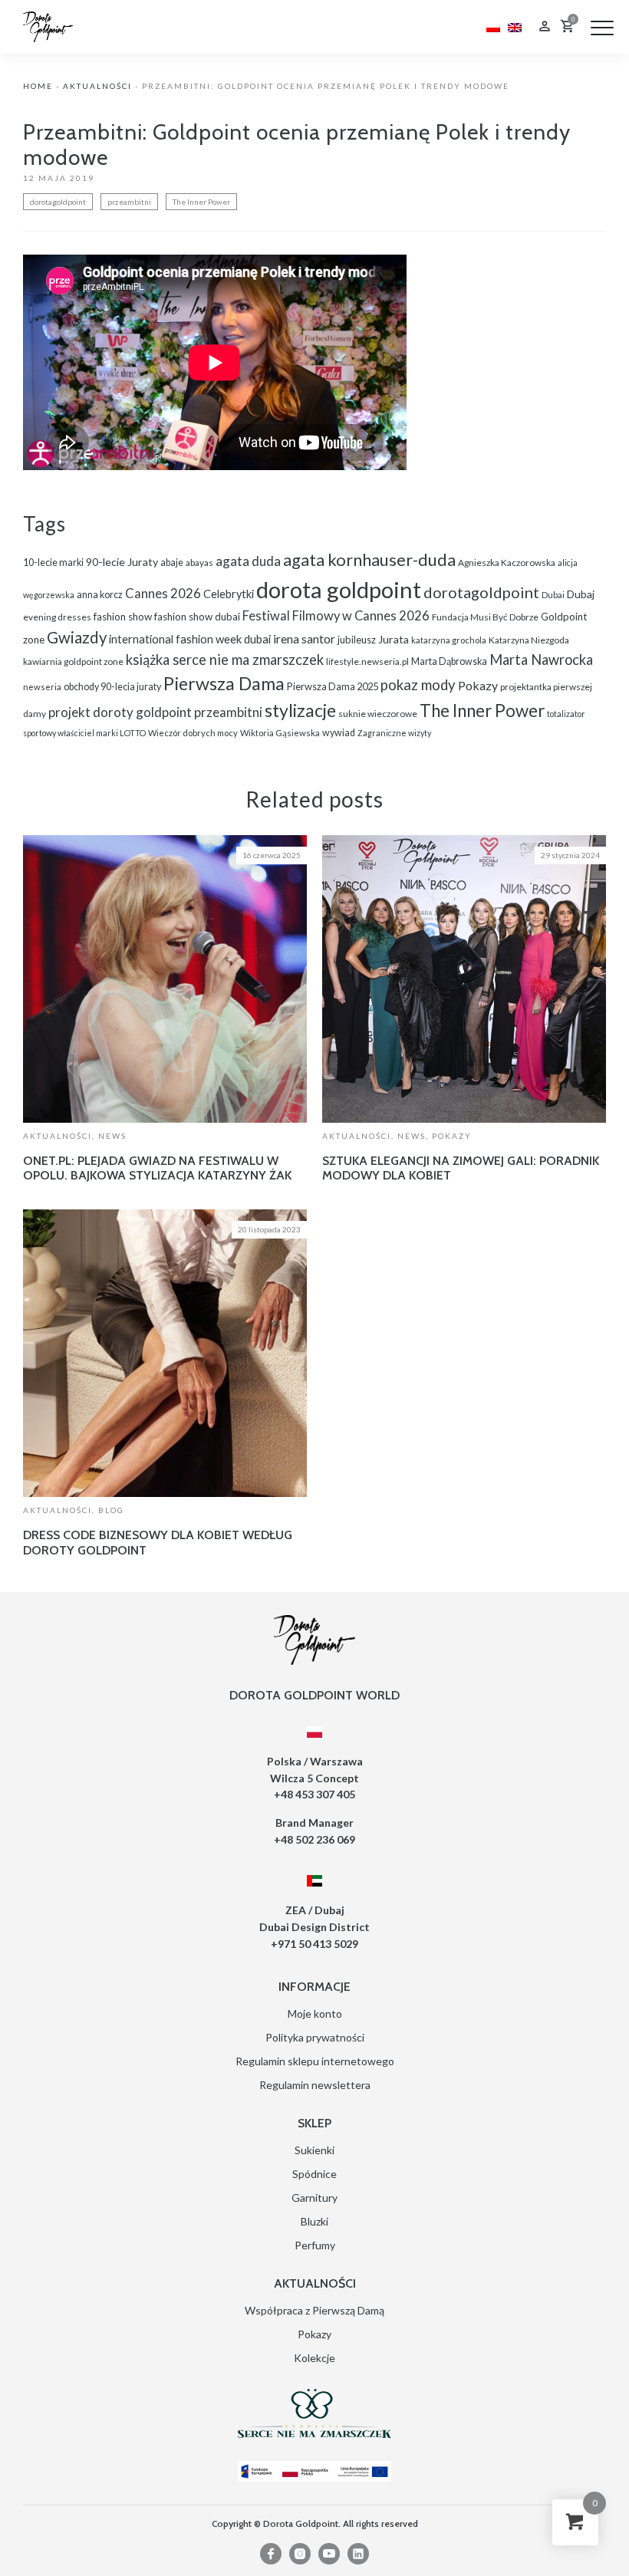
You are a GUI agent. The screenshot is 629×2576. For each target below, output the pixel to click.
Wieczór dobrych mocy (193, 733)
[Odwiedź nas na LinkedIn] (358, 2554)
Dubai (553, 595)
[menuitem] (493, 26)
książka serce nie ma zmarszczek (225, 660)
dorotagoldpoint (58, 202)
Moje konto (315, 2013)
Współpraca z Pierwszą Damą (314, 2310)
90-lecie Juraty (122, 562)
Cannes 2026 (163, 593)
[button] (602, 28)
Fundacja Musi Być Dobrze (485, 617)
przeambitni (129, 202)
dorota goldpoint (339, 589)
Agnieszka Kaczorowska (507, 563)
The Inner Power (201, 202)
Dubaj (581, 594)
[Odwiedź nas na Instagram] (300, 2554)
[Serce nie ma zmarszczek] (314, 2413)
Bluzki (314, 2221)
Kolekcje (314, 2358)
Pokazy (478, 685)
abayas (199, 563)
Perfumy (315, 2245)
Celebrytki (229, 594)
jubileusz (357, 640)
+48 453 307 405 (314, 1794)
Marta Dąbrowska (449, 661)
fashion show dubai (197, 617)
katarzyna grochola (449, 640)
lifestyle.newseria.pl (367, 661)
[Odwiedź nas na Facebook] (271, 2554)
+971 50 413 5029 (314, 1944)
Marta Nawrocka (541, 660)
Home (38, 86)
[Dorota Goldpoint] (48, 26)
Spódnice (314, 2174)
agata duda (248, 561)
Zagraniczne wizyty (394, 733)
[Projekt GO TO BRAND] (314, 2471)
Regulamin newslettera (315, 2085)
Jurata (394, 639)
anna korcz (100, 595)
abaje (172, 563)
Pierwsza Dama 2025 (333, 686)
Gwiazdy (77, 637)
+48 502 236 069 (314, 1839)
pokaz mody (418, 685)
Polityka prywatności (315, 2037)
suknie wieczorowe (378, 714)
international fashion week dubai (190, 639)
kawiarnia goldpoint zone (73, 661)
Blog (111, 1510)
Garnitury (314, 2198)
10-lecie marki (53, 563)
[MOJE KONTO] (545, 28)
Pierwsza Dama (224, 683)
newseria (42, 687)
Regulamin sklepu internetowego (315, 2061)
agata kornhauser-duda (369, 559)
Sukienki (314, 2150)
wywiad (339, 733)
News (112, 1136)
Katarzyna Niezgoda (529, 640)
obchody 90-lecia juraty (112, 687)
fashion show (123, 617)
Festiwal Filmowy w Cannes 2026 (336, 616)
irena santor (304, 638)
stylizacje (300, 710)
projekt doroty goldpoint (120, 712)
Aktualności (97, 86)
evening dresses (57, 617)
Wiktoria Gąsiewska (280, 733)
